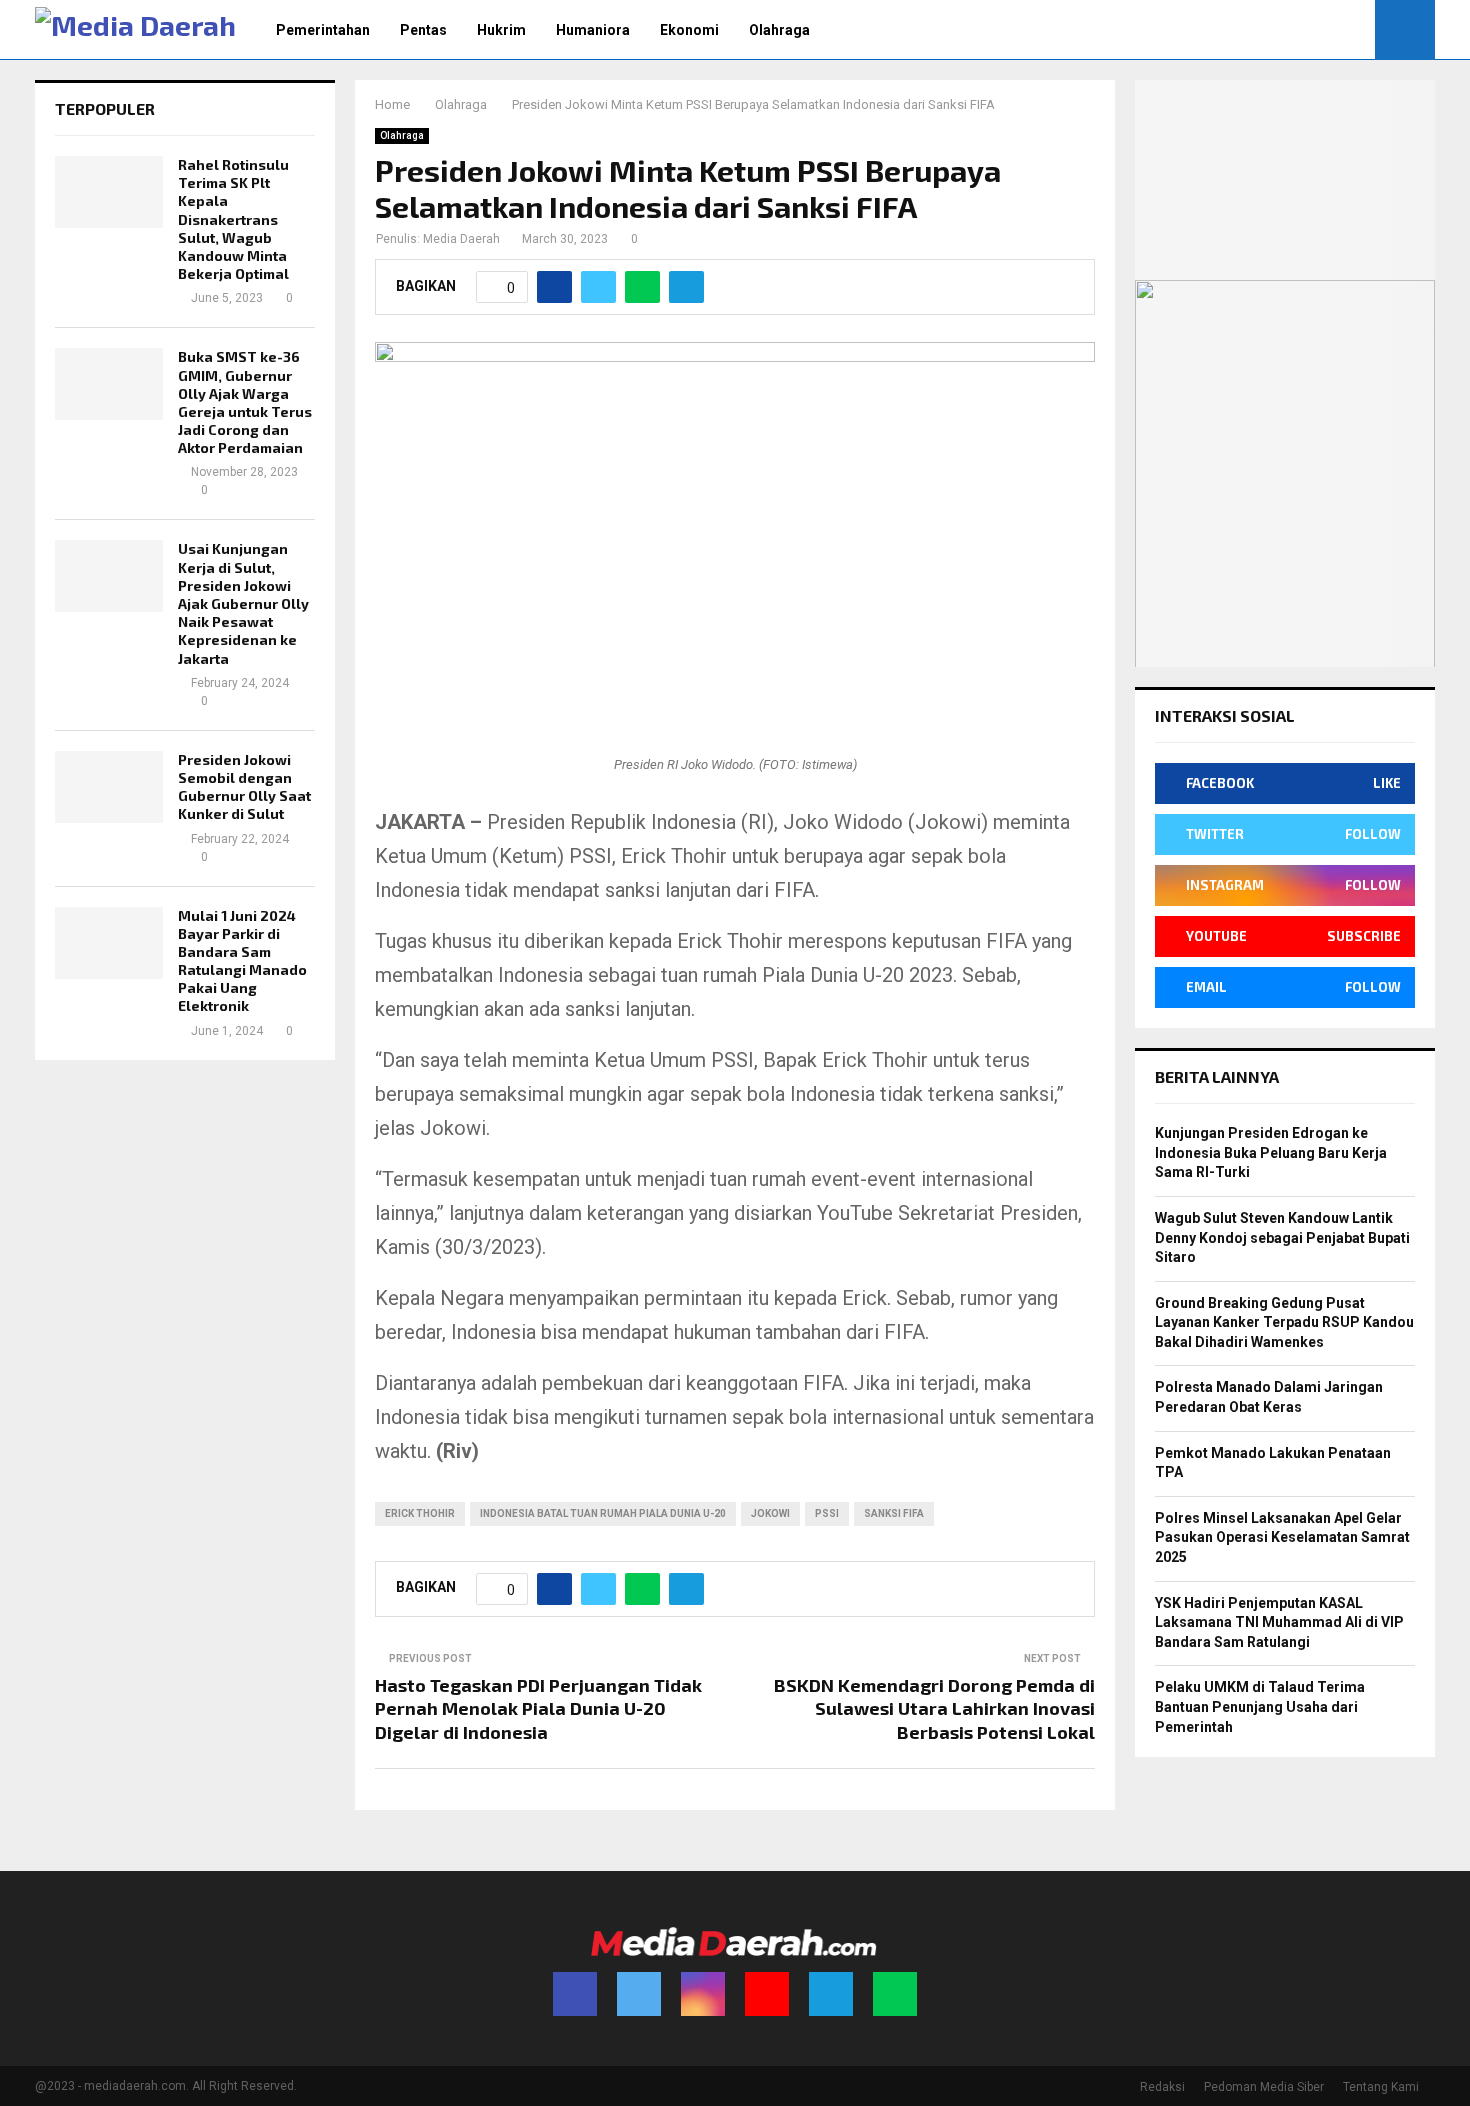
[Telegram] (831, 1994)
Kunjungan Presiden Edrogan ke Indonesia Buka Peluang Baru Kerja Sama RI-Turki (1271, 1152)
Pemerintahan (323, 30)
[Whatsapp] (895, 1994)
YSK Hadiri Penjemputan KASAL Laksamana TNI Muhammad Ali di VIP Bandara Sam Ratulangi (1279, 1622)
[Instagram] (703, 1994)
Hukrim (501, 30)
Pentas (423, 30)
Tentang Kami (1381, 2087)
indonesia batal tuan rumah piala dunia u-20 (603, 1513)
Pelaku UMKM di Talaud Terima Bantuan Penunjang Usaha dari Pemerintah (1260, 1706)
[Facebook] (575, 1994)
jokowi (770, 1513)
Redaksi (1162, 2087)
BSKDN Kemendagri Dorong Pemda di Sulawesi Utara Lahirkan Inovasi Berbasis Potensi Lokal (934, 1709)
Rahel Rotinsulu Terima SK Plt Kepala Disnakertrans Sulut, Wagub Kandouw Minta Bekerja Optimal (233, 219)
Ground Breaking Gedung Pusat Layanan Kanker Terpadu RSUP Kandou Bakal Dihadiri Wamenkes (1284, 1322)
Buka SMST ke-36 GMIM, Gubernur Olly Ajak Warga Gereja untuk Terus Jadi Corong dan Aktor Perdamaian (245, 402)
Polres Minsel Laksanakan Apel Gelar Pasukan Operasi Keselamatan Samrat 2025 (1282, 1537)
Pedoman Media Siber (1264, 2087)
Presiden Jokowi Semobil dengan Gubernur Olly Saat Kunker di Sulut (244, 787)
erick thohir (420, 1513)
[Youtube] (767, 1994)
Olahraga (779, 30)
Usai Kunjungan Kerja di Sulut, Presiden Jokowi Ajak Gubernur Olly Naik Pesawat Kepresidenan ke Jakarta (243, 603)
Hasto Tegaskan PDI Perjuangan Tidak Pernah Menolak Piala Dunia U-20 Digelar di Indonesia (538, 1709)
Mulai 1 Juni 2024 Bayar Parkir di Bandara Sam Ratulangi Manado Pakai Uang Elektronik (242, 961)
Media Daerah (461, 239)
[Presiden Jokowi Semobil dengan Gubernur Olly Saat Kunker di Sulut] (109, 787)
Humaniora (593, 30)
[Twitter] (639, 1994)
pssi (827, 1513)
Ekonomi (689, 30)
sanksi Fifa (894, 1513)
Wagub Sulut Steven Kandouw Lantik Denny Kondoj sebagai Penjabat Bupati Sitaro (1282, 1237)
